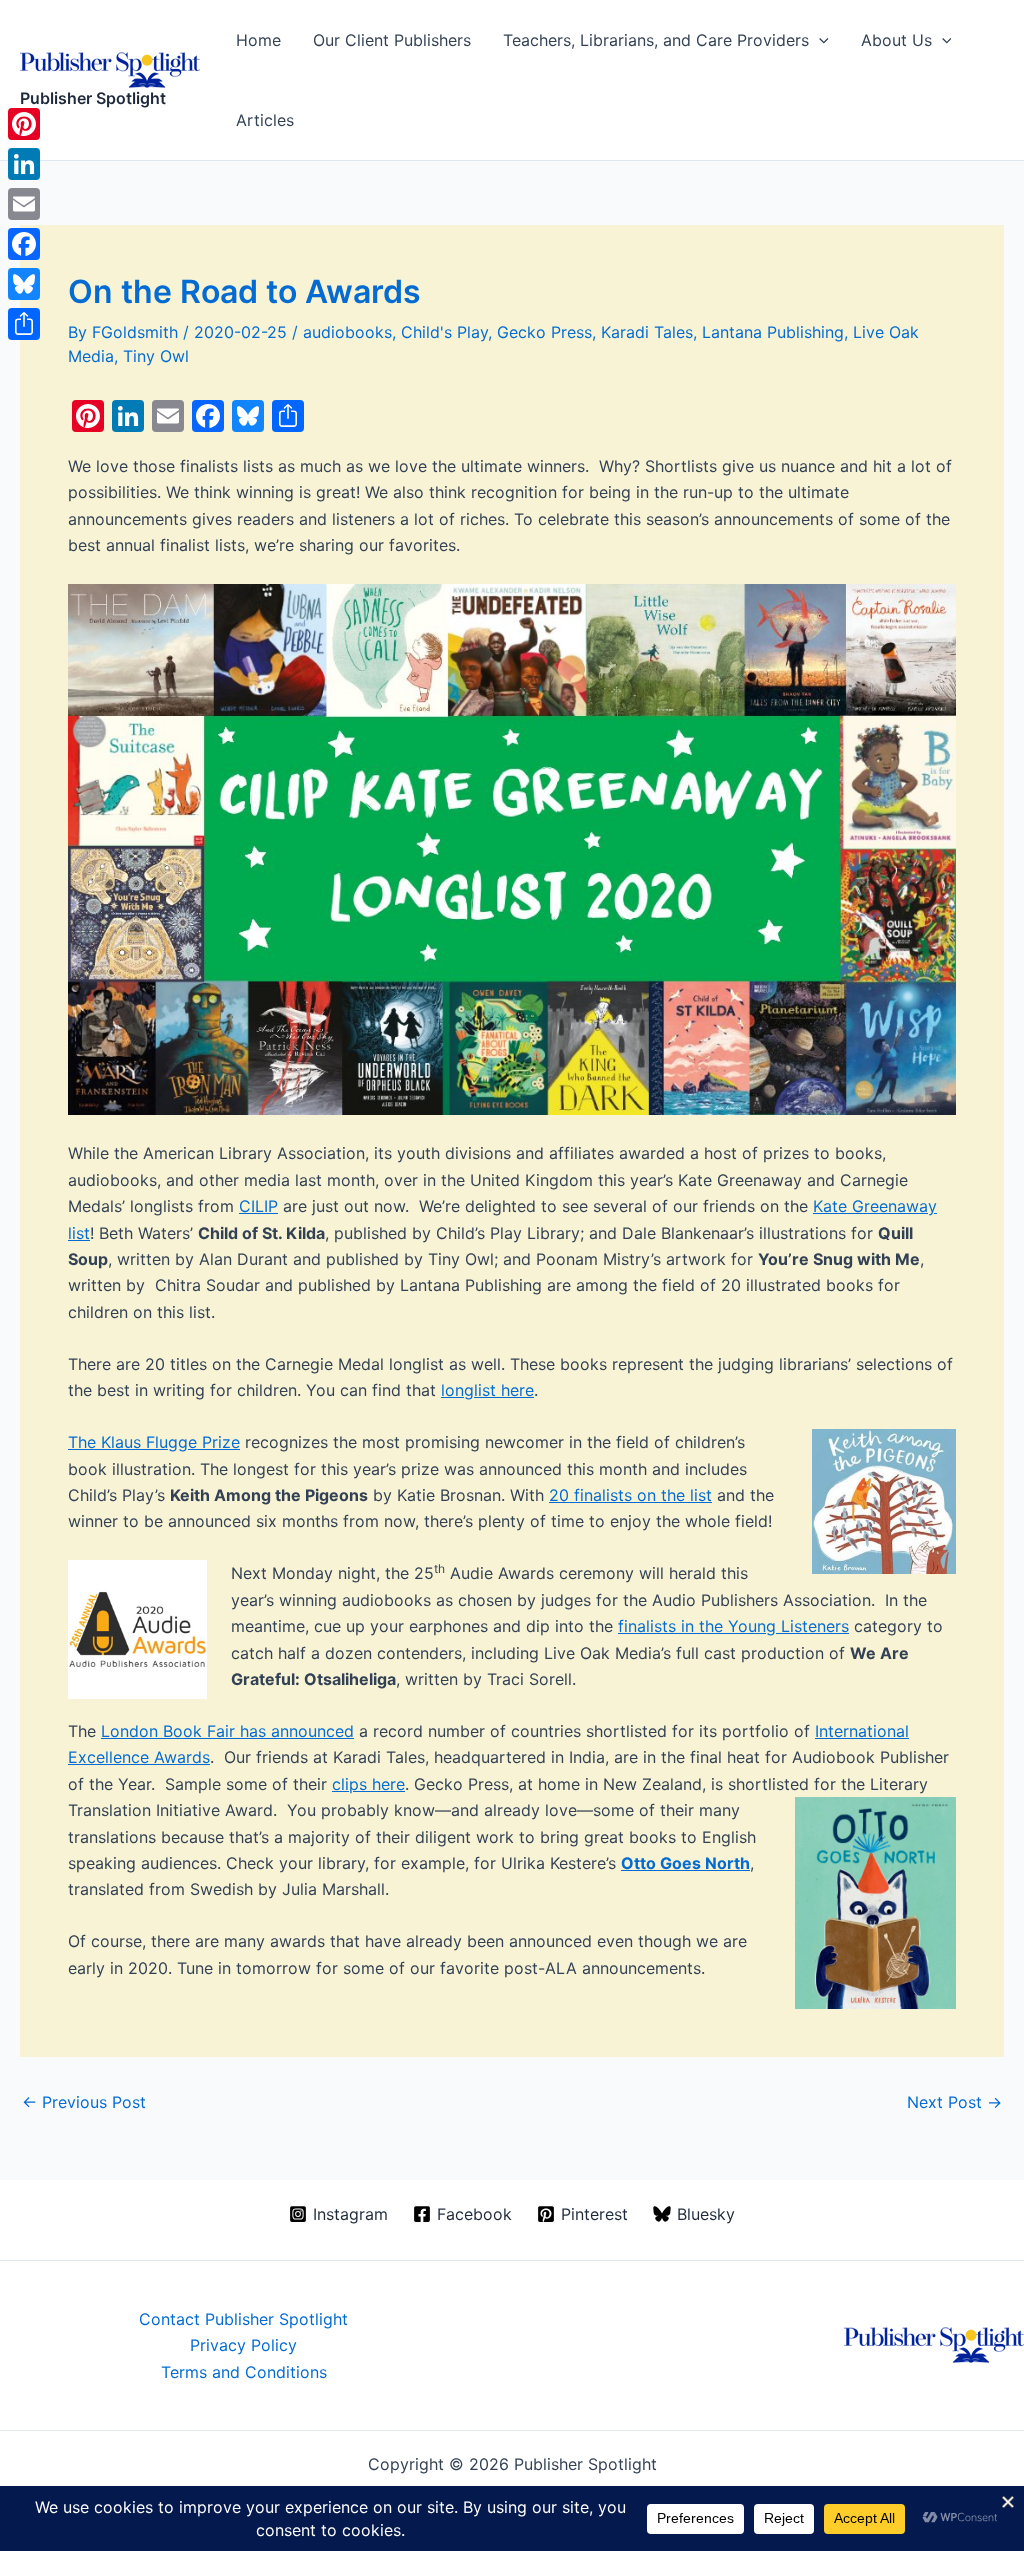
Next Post (954, 2102)
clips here (368, 1784)
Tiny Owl (156, 356)
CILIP (258, 1206)
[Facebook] (24, 244)
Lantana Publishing (773, 332)
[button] (819, 40)
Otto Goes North (685, 1863)
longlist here (487, 1390)
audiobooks (347, 332)
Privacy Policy (243, 2345)
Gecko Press (544, 332)
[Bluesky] (24, 284)
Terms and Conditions (244, 2372)
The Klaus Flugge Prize (154, 1442)
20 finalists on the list (630, 1495)
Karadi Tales (647, 332)
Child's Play (444, 332)
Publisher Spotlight (93, 98)
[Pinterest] (24, 124)
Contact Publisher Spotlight (243, 2319)
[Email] (24, 204)
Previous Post (84, 2102)
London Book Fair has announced (227, 1731)
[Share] (24, 324)
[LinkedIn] (24, 164)
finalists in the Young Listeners (733, 1626)
